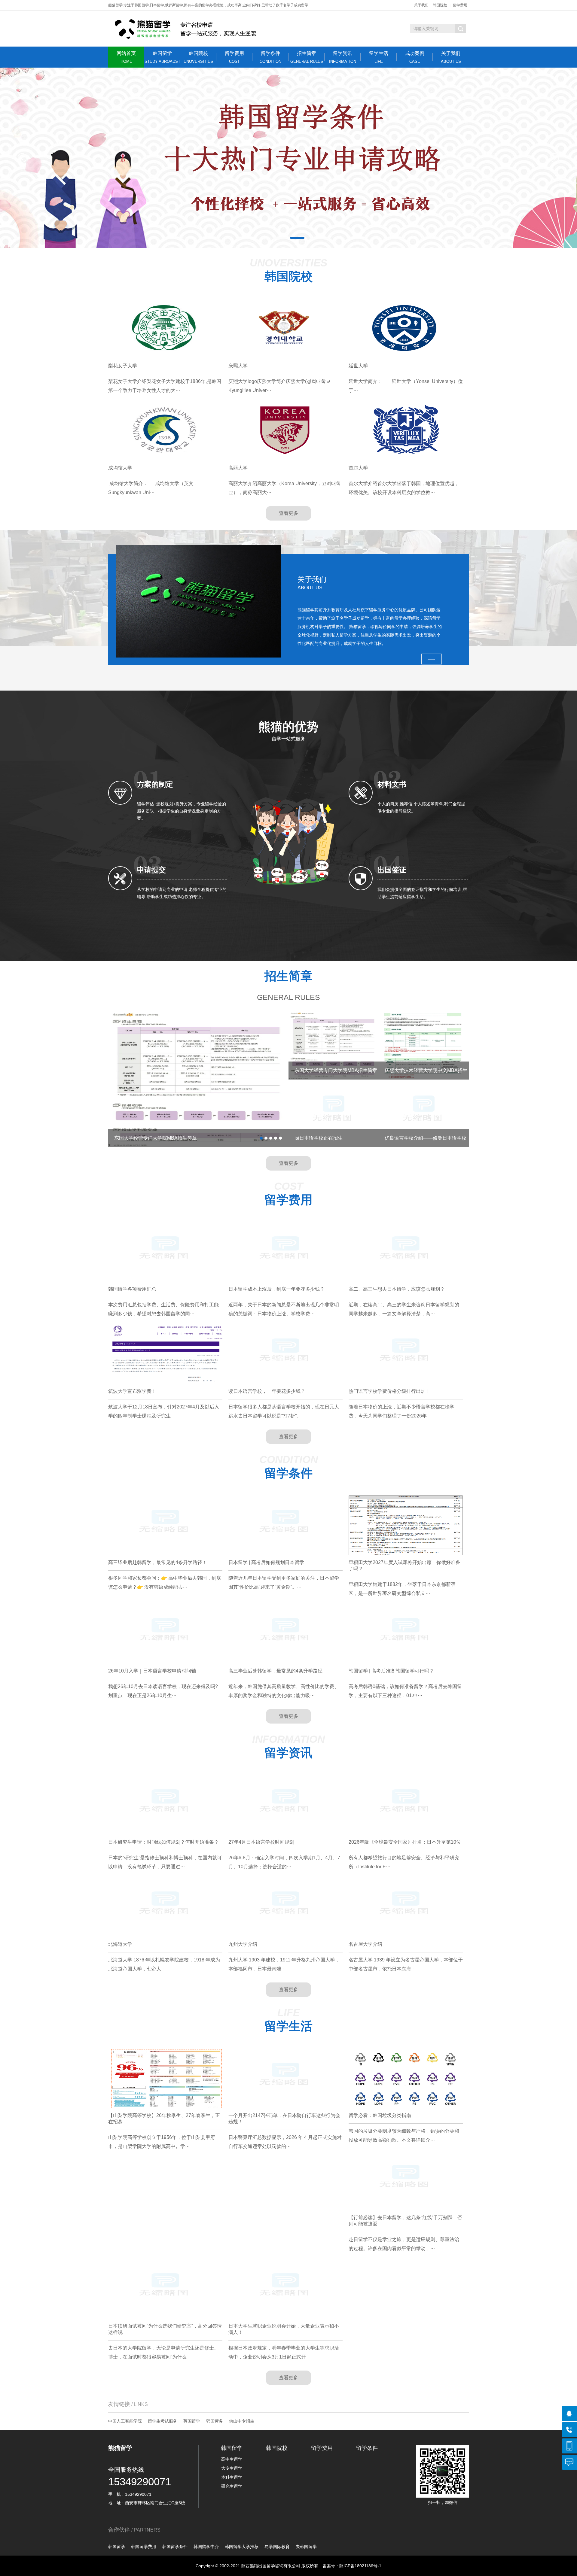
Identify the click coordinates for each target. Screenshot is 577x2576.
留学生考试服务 (163, 2421)
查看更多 (288, 513)
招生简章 (307, 57)
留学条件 (270, 57)
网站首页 (126, 57)
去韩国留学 (306, 2547)
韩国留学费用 (144, 2547)
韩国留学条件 (175, 2547)
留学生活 (379, 57)
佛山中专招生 (242, 2421)
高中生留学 (232, 2459)
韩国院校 (440, 5)
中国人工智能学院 (125, 2421)
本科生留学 (232, 2477)
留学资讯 (343, 57)
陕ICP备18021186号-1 (360, 2566)
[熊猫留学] (186, 29)
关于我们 (421, 5)
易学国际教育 (277, 2547)
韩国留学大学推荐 (242, 2547)
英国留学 (192, 2421)
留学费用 (460, 5)
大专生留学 (232, 2468)
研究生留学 (232, 2486)
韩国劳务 (215, 2421)
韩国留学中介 (206, 2547)
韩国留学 (162, 57)
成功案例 (415, 57)
